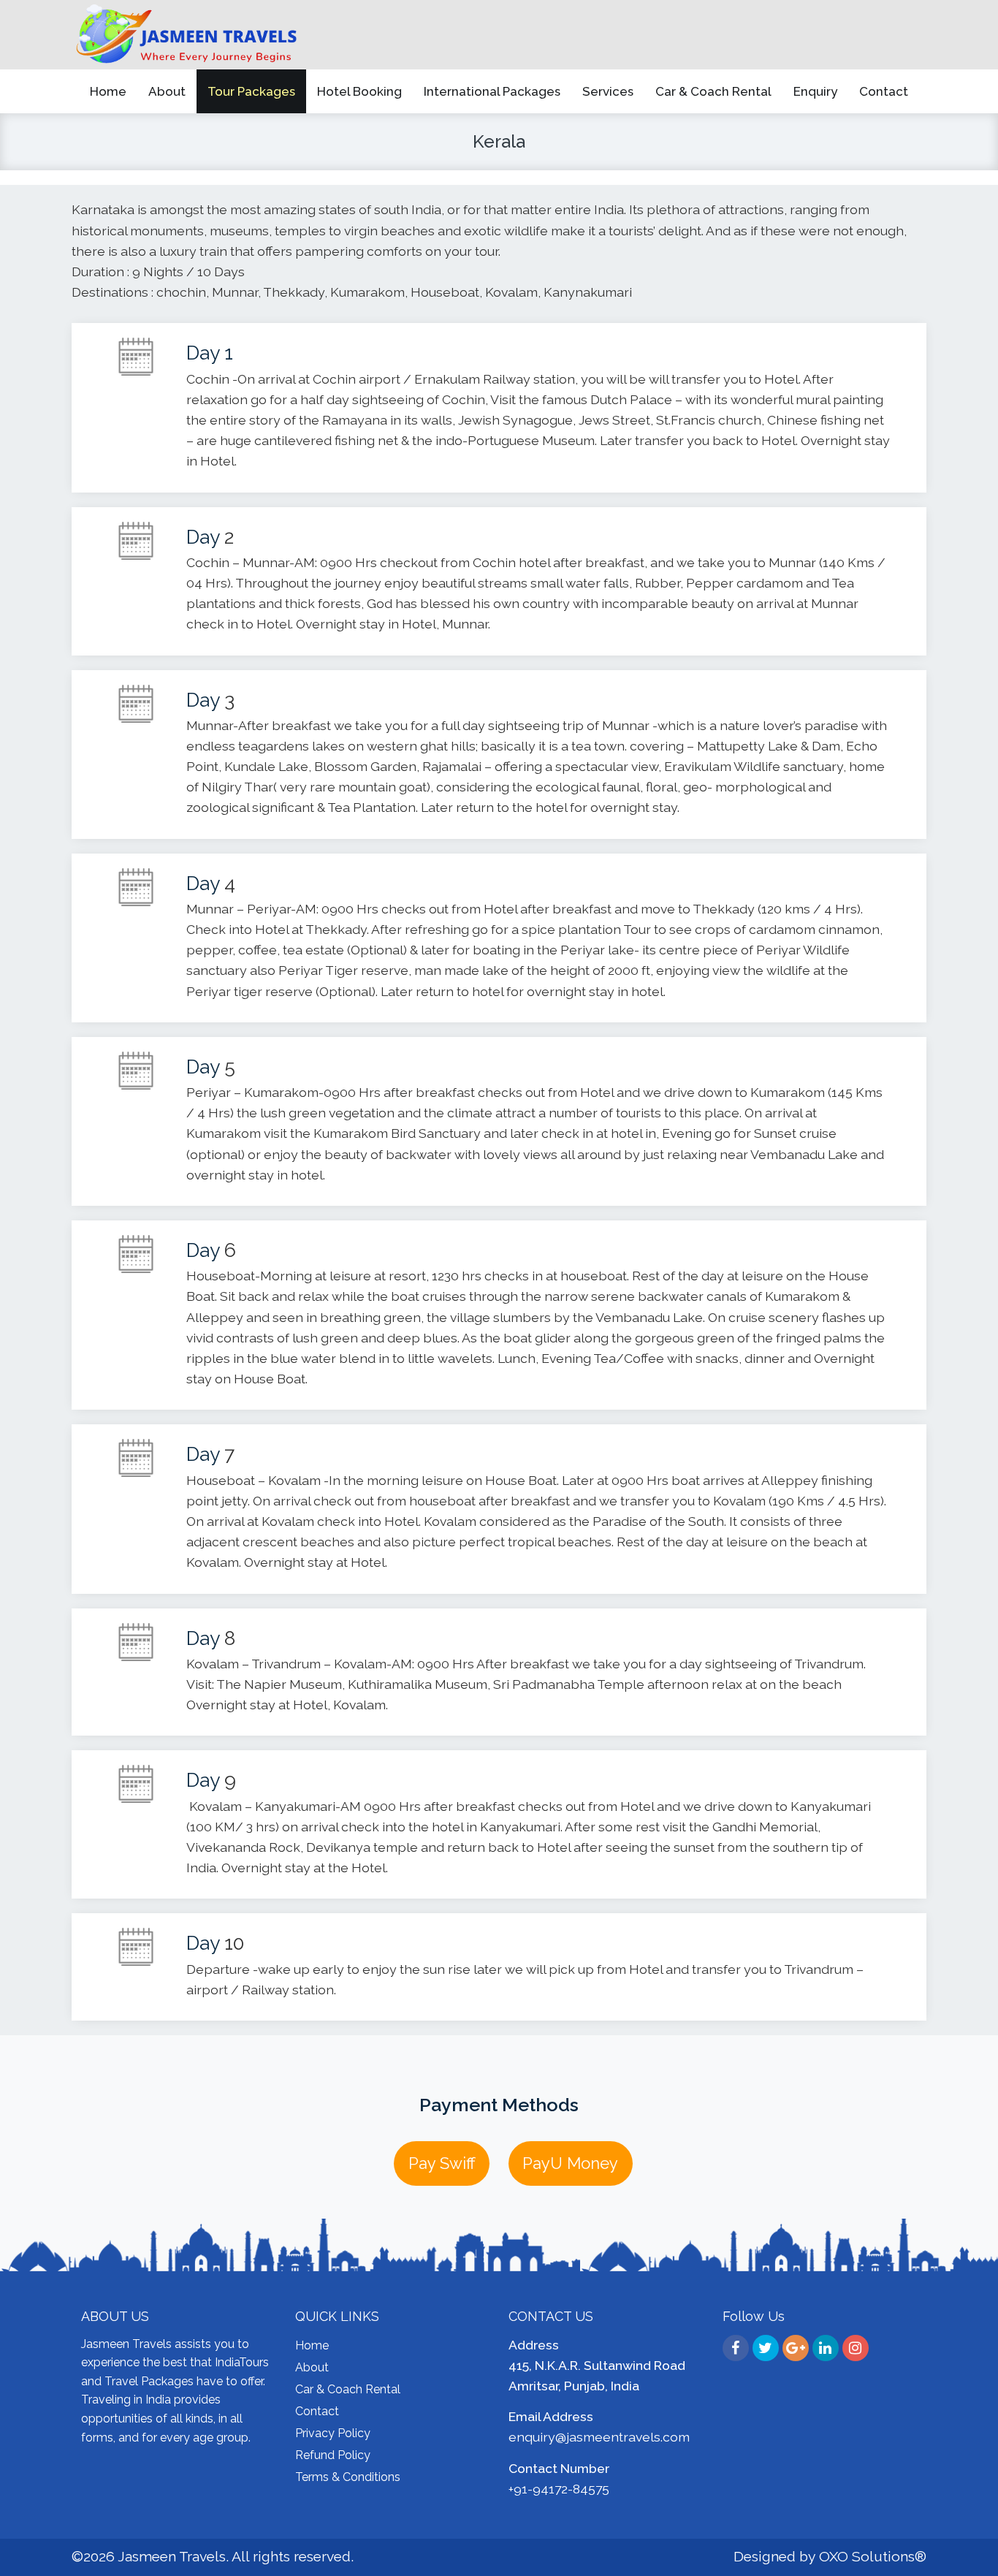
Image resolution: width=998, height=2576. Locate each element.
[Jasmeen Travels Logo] (187, 35)
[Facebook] (736, 2348)
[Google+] (796, 2348)
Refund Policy (333, 2455)
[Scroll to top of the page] (976, 2565)
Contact (317, 2411)
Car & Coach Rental (348, 2389)
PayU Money (570, 2163)
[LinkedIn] (826, 2348)
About (312, 2367)
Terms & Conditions (348, 2477)
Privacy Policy (333, 2433)
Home (312, 2345)
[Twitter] (766, 2348)
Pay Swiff (442, 2163)
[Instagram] (856, 2348)
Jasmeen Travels (172, 2557)
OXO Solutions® (873, 2557)
